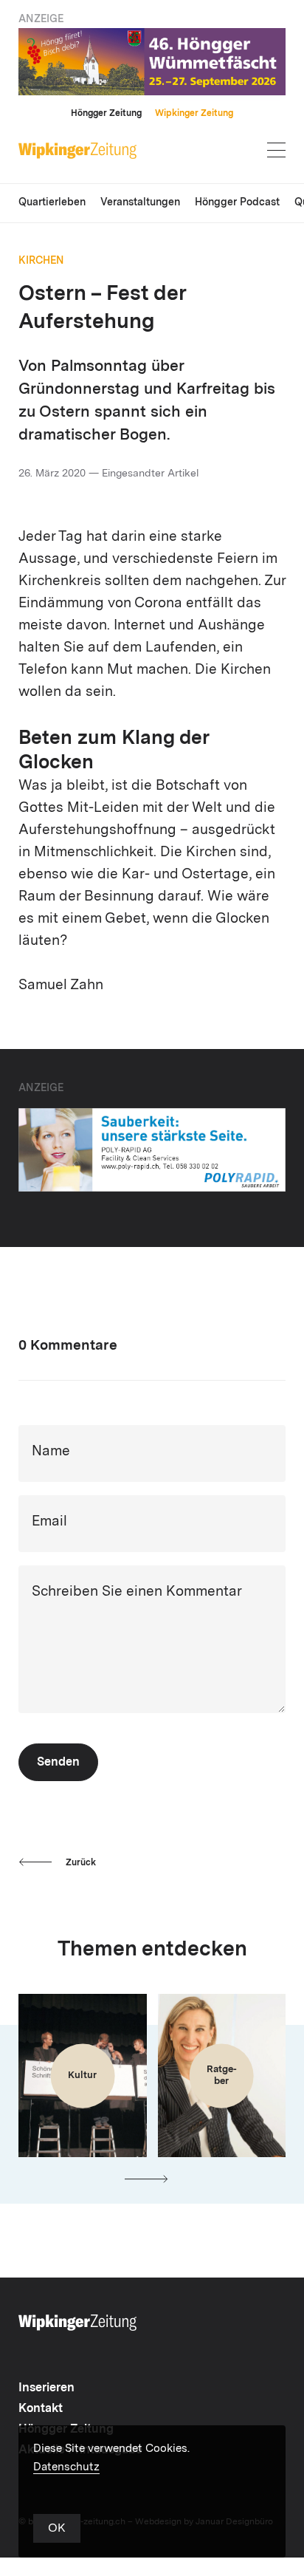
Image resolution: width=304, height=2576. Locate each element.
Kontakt (41, 2409)
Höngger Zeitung (106, 114)
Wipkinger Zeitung (194, 114)
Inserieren (46, 2388)
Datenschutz (66, 2468)
